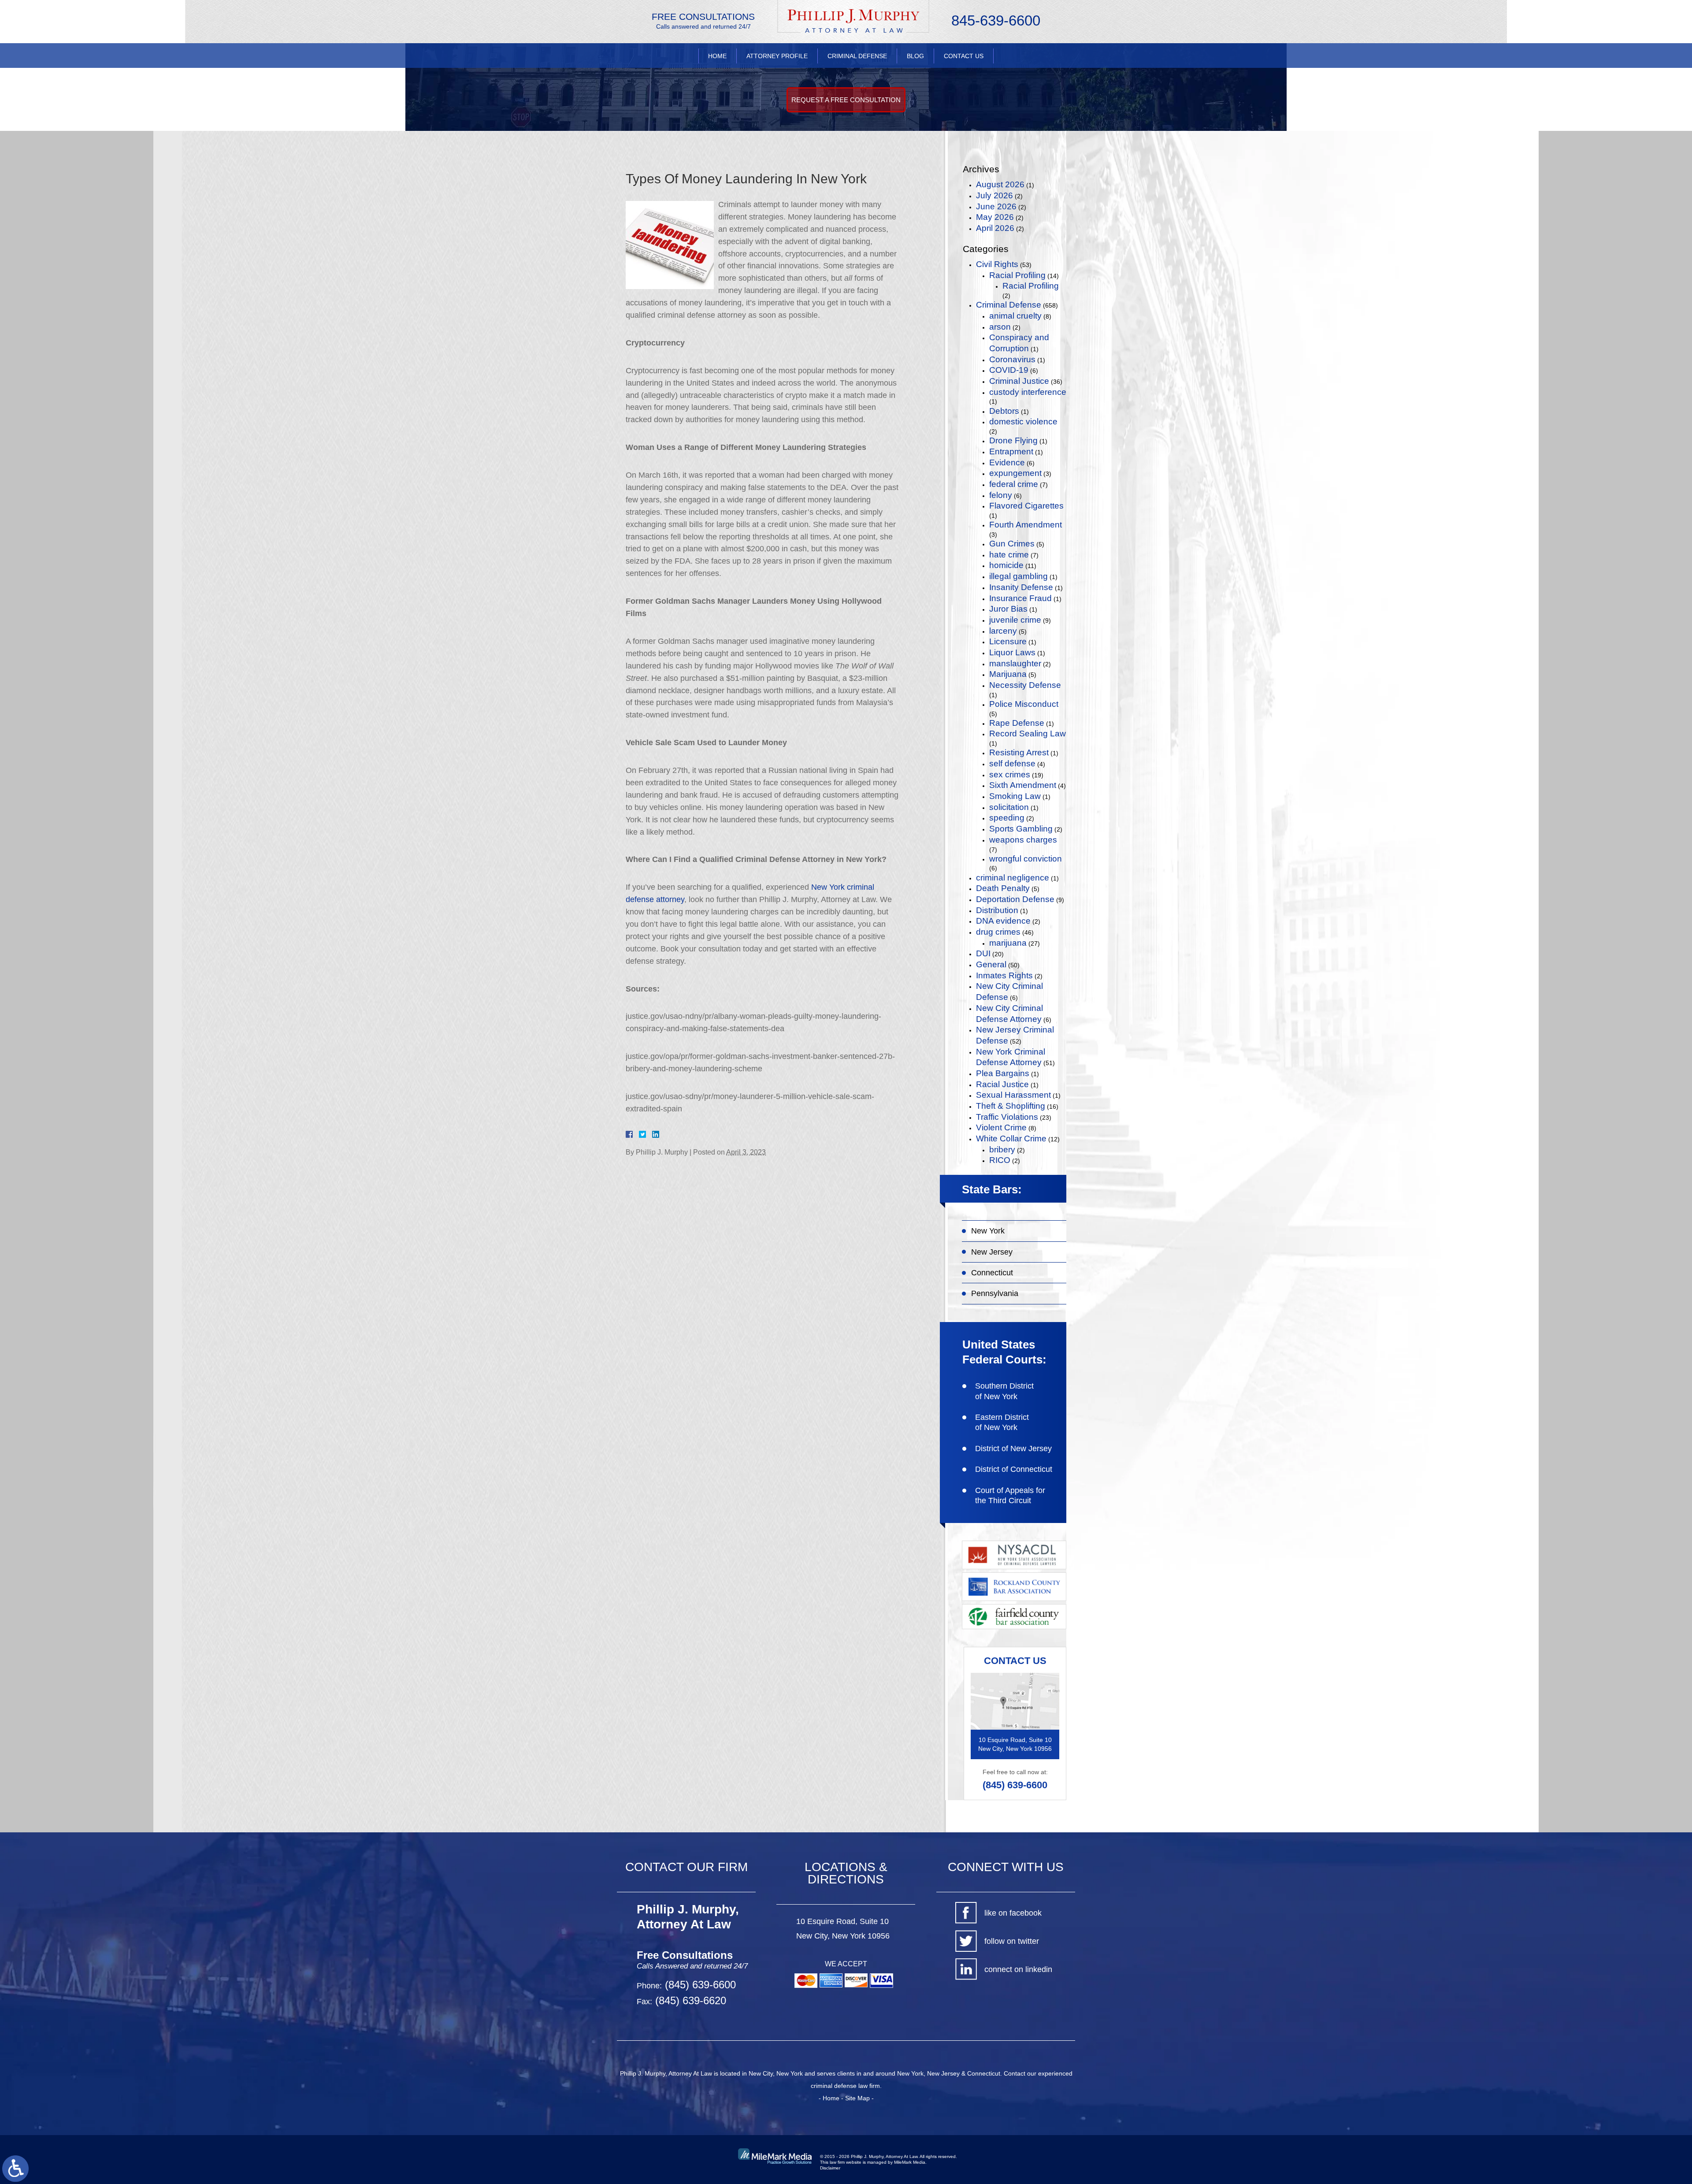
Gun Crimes (1012, 544)
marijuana (1008, 943)
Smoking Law (1015, 796)
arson (1000, 327)
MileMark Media (910, 2162)
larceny (1003, 631)
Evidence (1007, 462)
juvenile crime (1015, 620)
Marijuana (1008, 674)
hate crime (1009, 555)
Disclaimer (830, 2168)
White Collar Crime (1011, 1138)
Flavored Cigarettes (1026, 506)
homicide (1006, 565)
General (991, 964)
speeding (1007, 818)
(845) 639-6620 (689, 2000)
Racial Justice (1002, 1084)
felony (1001, 495)
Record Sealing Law (1028, 734)
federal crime (1014, 484)
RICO (1000, 1160)
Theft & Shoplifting (1011, 1106)
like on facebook (1013, 1913)
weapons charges (1023, 840)
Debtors (1004, 411)
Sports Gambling (1021, 829)
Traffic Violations (1007, 1117)
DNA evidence (1003, 921)
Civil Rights (997, 264)
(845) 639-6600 (1015, 1785)
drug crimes (998, 932)
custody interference (1028, 392)
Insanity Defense (1021, 587)
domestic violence (1023, 422)
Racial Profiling (1017, 275)
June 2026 (996, 206)
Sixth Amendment (1023, 785)
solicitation (1009, 807)
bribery (1002, 1150)
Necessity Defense (1025, 685)
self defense (1012, 763)
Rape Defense (1017, 723)
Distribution (997, 910)
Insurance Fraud (1020, 598)
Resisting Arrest (1019, 752)
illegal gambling (1019, 576)
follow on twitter (1012, 1941)
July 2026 (994, 195)
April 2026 (995, 228)
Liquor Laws (1012, 652)
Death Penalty (1003, 888)
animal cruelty (1015, 316)
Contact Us (964, 56)
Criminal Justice (1019, 381)
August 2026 (1000, 184)
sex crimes (1010, 774)
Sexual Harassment (1013, 1095)
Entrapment (1011, 451)
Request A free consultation (846, 100)
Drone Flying (1013, 440)
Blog (915, 56)
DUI (983, 953)
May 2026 (995, 217)
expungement (1015, 473)
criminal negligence (1013, 878)
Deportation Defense (1015, 899)
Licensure (1008, 641)
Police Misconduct (1024, 704)
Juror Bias (1008, 609)
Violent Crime (1001, 1127)
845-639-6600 (996, 20)
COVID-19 (1009, 370)
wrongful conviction (1026, 859)
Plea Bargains (1003, 1073)
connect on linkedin (1018, 1969)
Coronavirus (1012, 359)
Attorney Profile (777, 56)
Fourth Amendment (1026, 525)
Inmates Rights (1004, 975)
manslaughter (1015, 663)
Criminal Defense (857, 56)
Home (717, 56)
